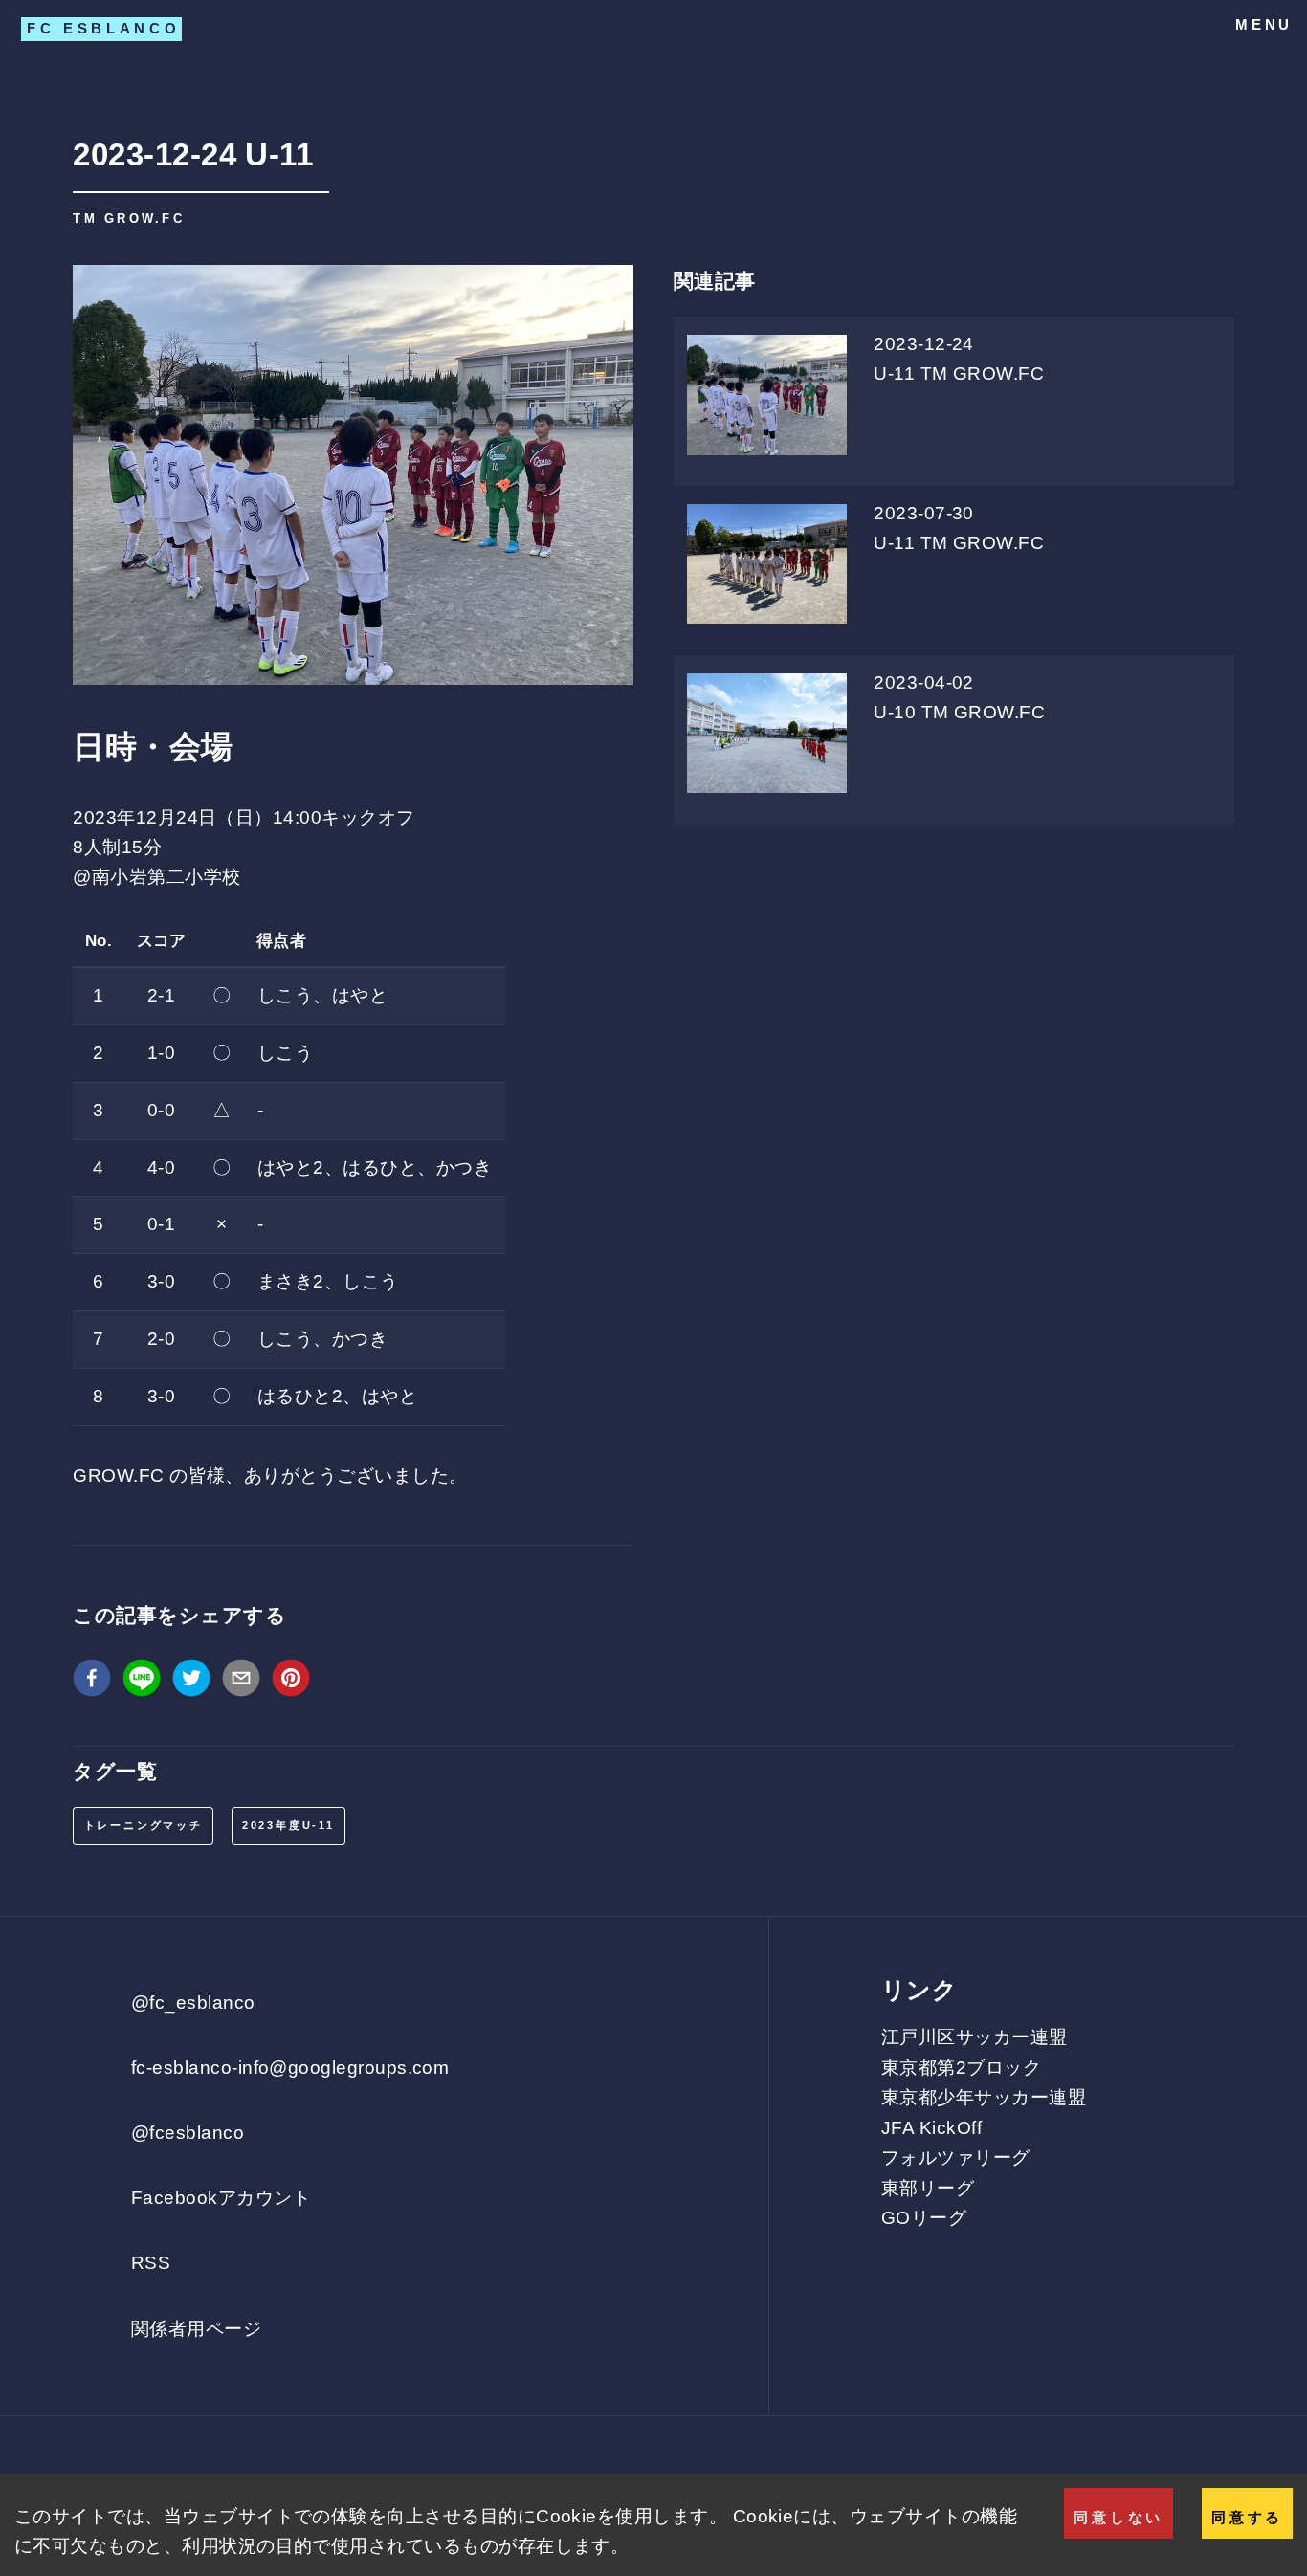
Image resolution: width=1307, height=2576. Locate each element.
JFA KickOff (931, 2128)
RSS (151, 2263)
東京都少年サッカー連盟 (984, 2097)
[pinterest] (291, 1682)
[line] (142, 1682)
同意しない (1119, 2517)
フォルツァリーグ (956, 2158)
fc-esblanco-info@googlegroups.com (290, 2068)
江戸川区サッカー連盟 (975, 2037)
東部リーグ (928, 2188)
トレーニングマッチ (144, 1825)
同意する (1247, 2517)
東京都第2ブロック (961, 2068)
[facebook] (92, 1682)
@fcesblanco (188, 2133)
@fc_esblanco (193, 2003)
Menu (1264, 24)
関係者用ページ (196, 2329)
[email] (241, 1682)
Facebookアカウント (221, 2198)
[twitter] (191, 1682)
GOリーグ (924, 2218)
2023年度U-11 (288, 1825)
